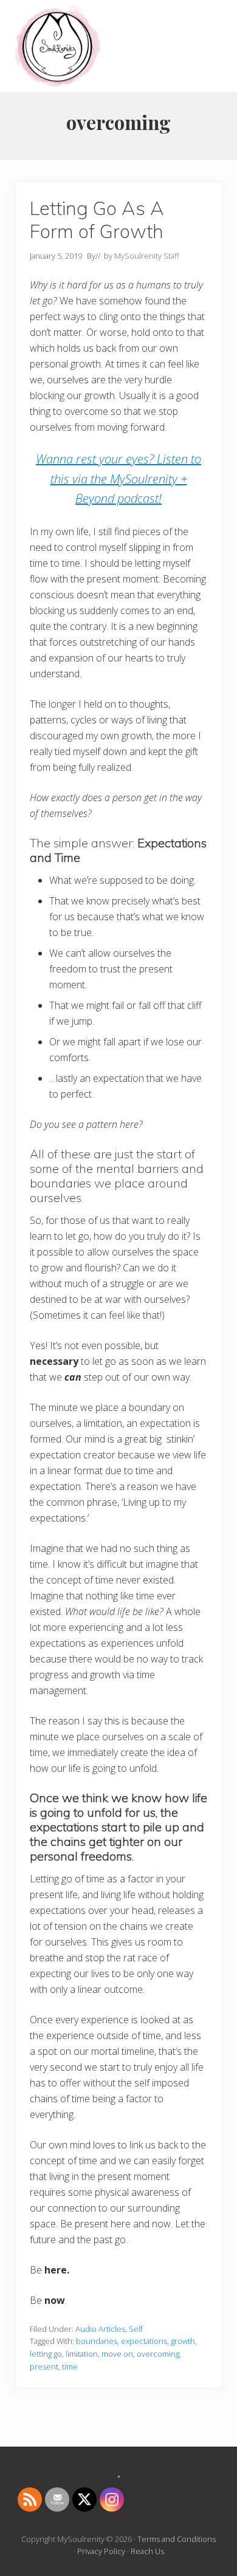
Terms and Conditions (177, 2539)
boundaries (97, 2341)
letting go (46, 2354)
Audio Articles (100, 2329)
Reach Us (147, 2551)
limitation (82, 2354)
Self (136, 2329)
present (44, 2366)
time (70, 2366)
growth (183, 2341)
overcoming (158, 2354)
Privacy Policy (101, 2551)
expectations (144, 2341)
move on (117, 2354)
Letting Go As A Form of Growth (97, 220)
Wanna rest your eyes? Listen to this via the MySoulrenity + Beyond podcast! (118, 479)
